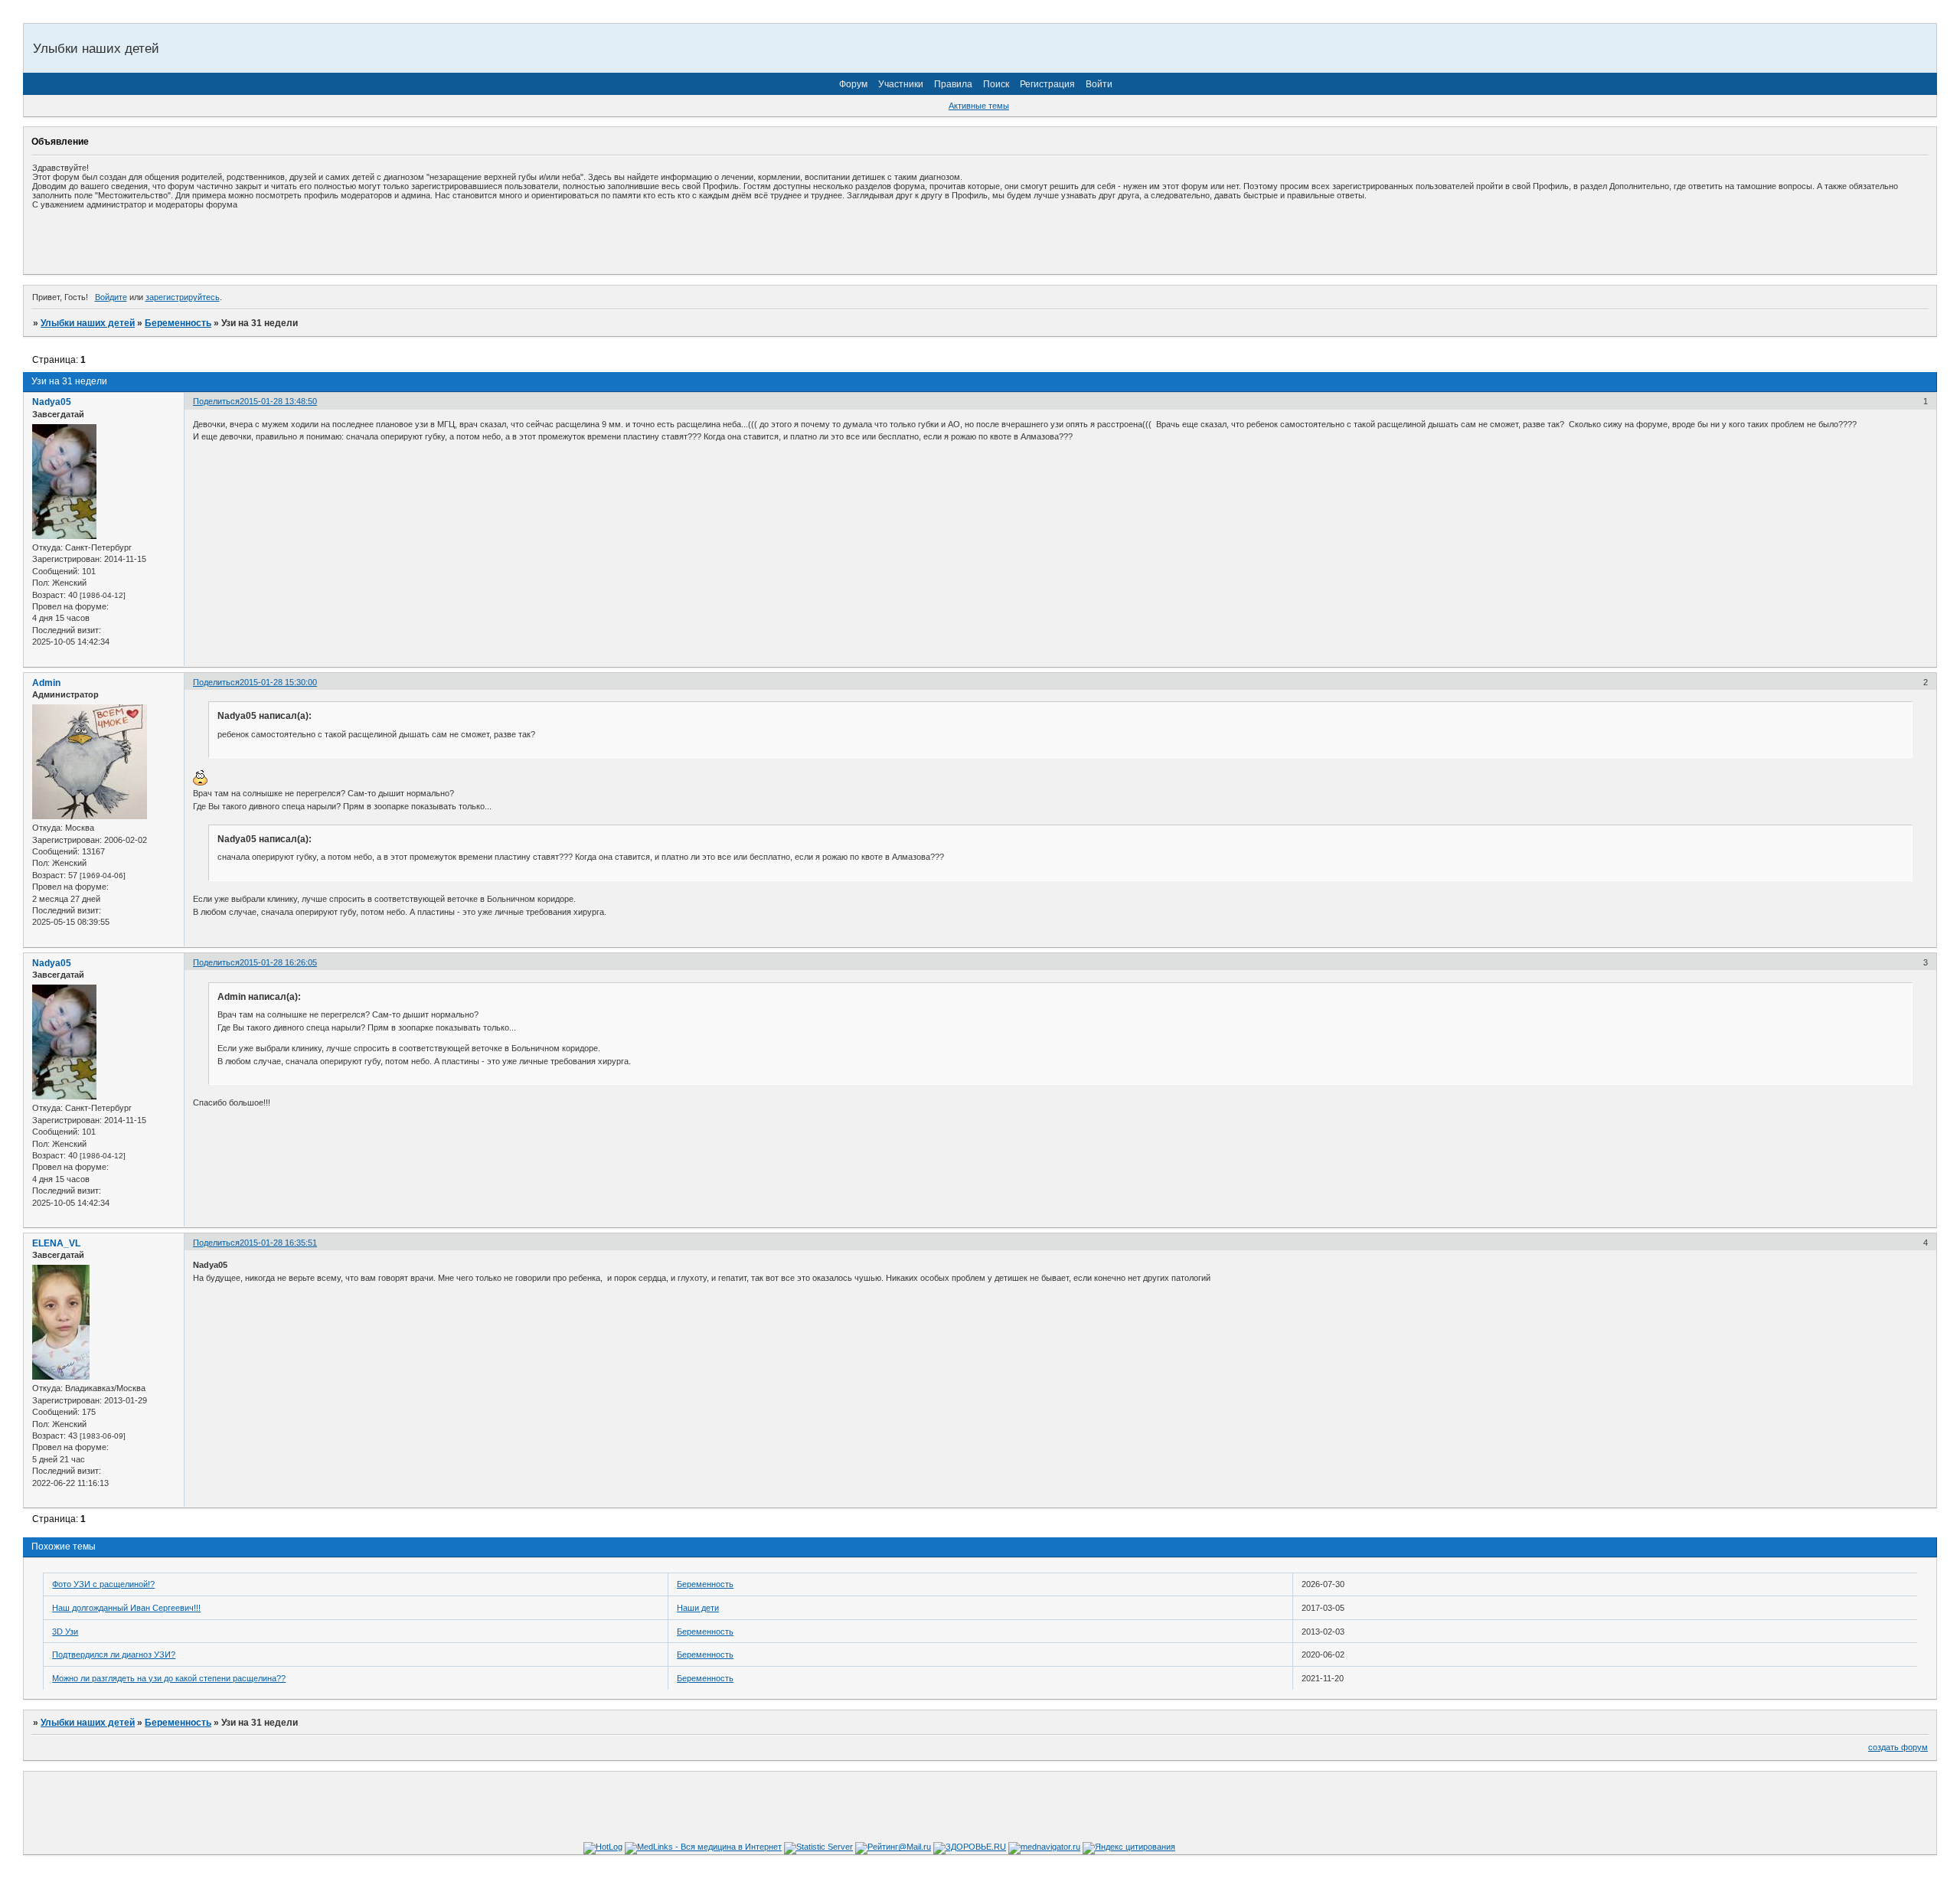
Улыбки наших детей (88, 323)
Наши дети (698, 1608)
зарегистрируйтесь (183, 297)
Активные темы (979, 106)
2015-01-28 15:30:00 (278, 682)
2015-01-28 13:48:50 (278, 401)
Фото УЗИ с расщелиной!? (103, 1584)
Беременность (178, 323)
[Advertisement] (211, 241)
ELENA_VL (56, 1243)
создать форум (1898, 1747)
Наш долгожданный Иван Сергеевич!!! (126, 1608)
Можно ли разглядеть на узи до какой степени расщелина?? (169, 1678)
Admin (46, 683)
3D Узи (65, 1632)
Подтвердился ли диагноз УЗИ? (114, 1654)
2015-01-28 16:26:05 (278, 962)
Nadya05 (52, 402)
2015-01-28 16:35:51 (278, 1243)
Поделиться (216, 401)
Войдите (111, 297)
